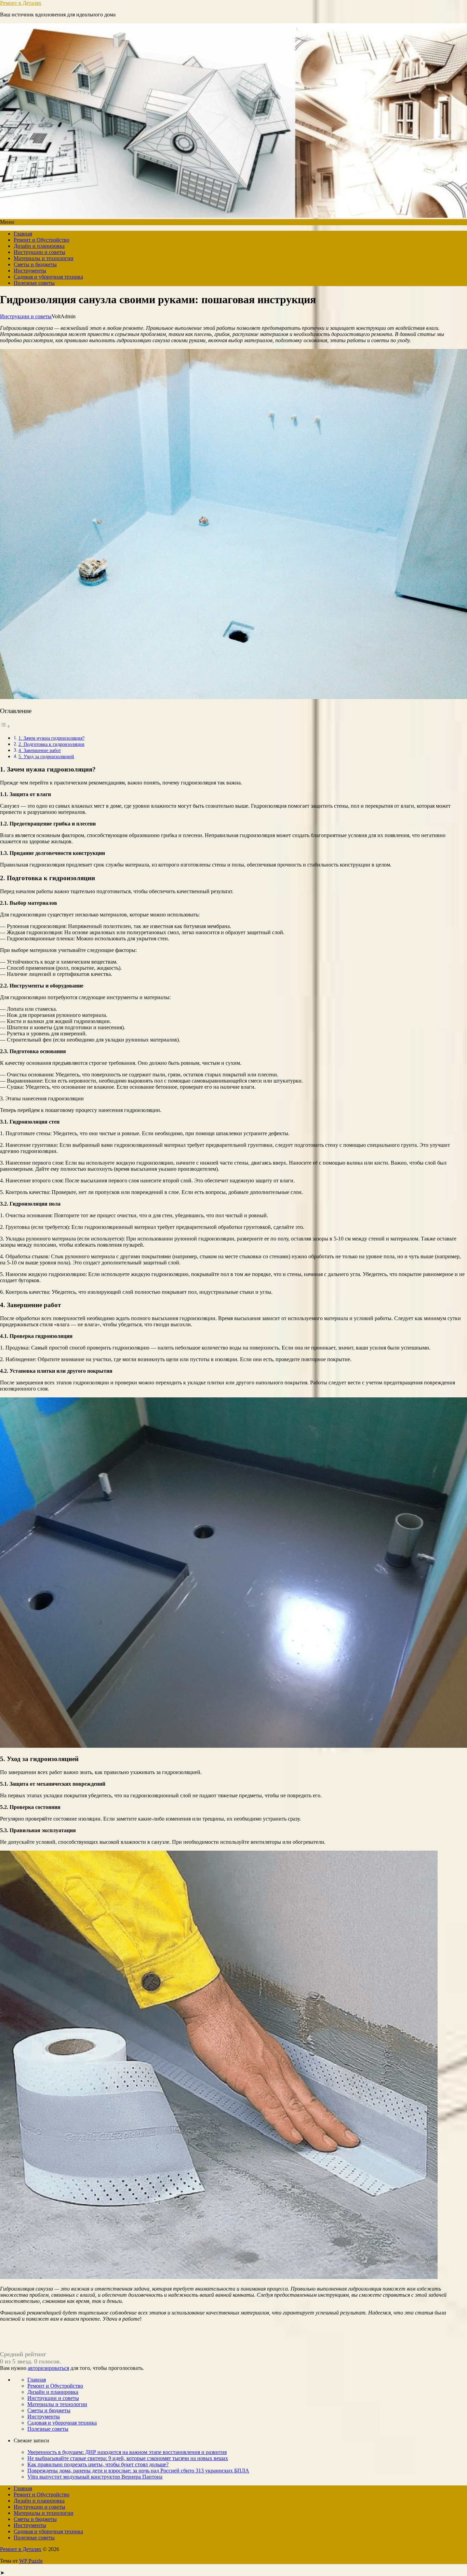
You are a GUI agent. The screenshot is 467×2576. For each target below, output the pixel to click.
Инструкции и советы (39, 252)
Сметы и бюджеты (35, 264)
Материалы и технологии (44, 258)
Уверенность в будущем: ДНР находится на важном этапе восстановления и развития (127, 2452)
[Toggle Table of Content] (5, 726)
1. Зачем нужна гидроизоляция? (51, 738)
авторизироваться (48, 2368)
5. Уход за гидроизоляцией (46, 756)
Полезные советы (34, 283)
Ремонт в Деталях (21, 3)
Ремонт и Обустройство (42, 240)
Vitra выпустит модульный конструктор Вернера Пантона (95, 2477)
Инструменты (30, 271)
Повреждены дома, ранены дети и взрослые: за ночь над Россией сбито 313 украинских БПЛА (138, 2471)
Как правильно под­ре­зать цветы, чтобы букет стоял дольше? (98, 2464)
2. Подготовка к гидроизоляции (51, 744)
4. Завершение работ (40, 750)
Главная (23, 234)
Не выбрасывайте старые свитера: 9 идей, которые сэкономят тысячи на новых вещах (128, 2458)
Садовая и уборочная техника (48, 277)
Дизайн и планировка (39, 246)
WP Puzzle (31, 2561)
